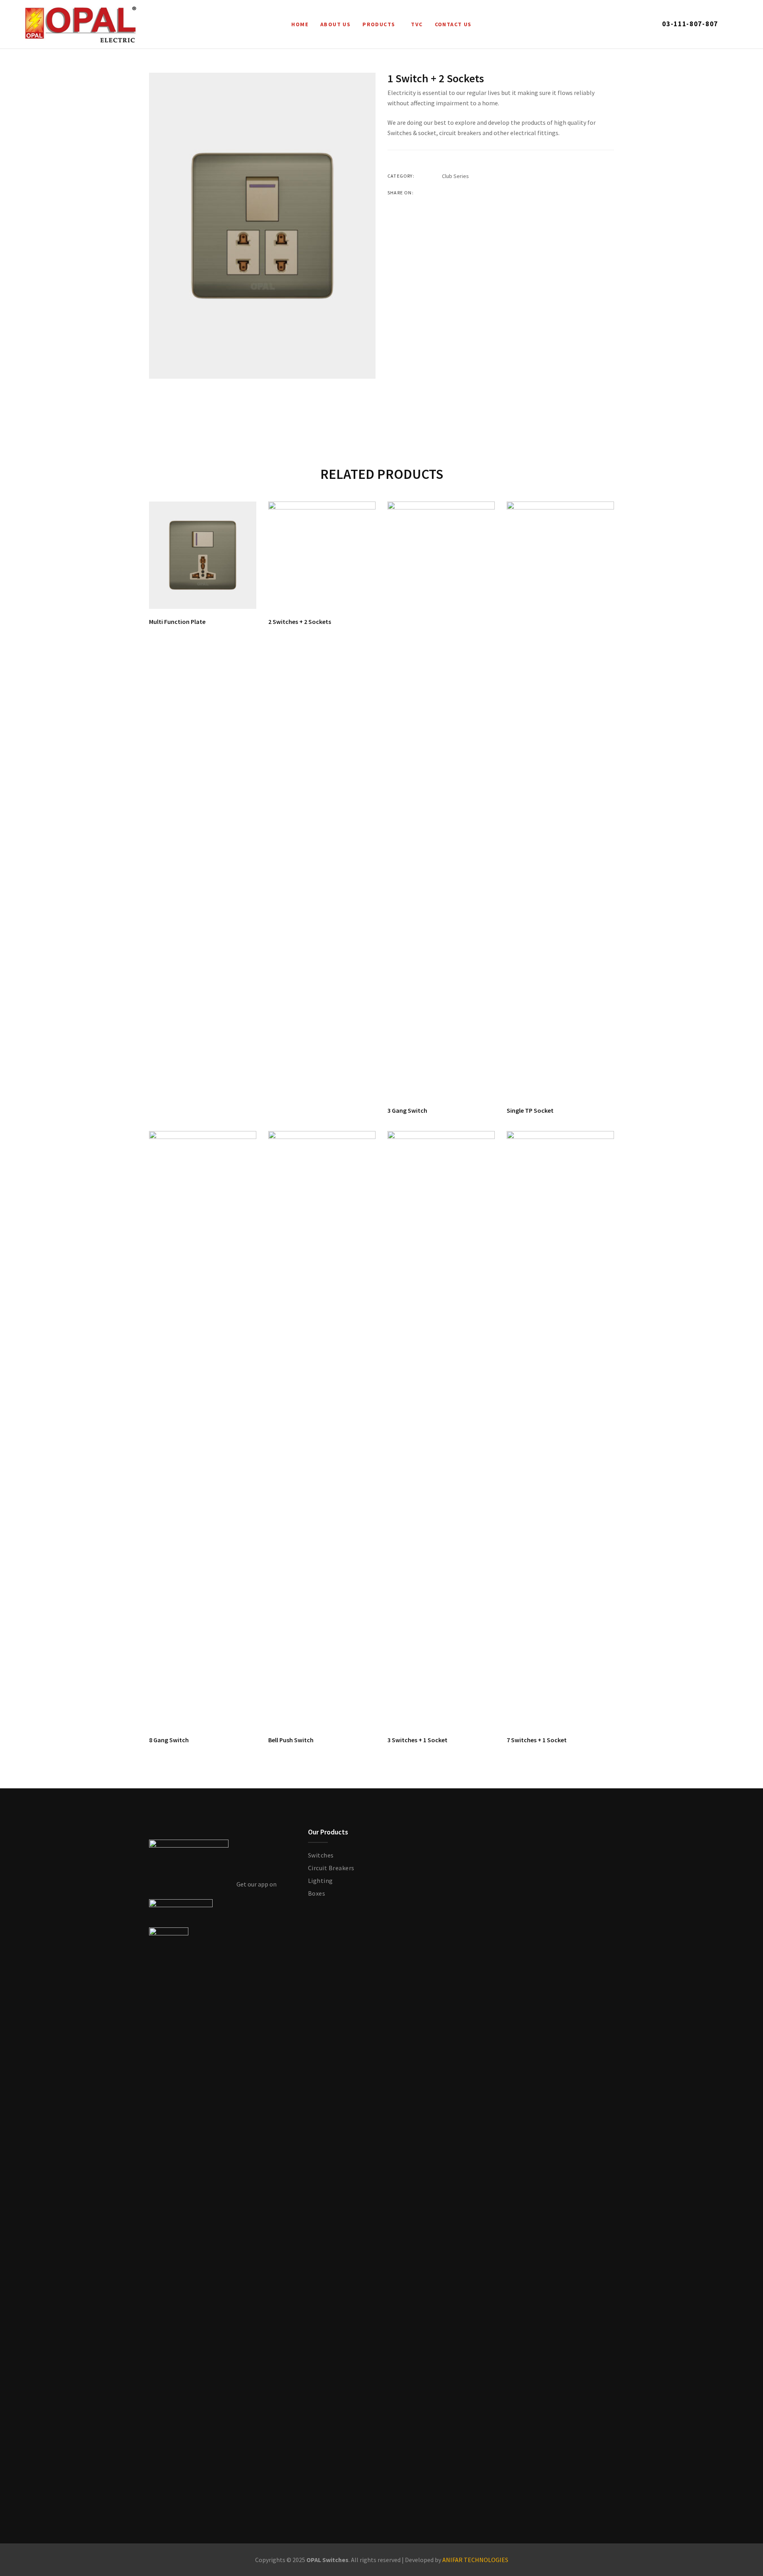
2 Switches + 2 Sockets (300, 622)
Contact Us (453, 24)
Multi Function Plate (177, 622)
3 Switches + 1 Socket (417, 1740)
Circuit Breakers (331, 1868)
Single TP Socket (530, 1110)
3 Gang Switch (407, 1110)
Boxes (317, 1893)
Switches (321, 1855)
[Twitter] (459, 193)
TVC (417, 24)
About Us (335, 24)
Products (379, 24)
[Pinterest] (490, 193)
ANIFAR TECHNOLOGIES (475, 2560)
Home (300, 24)
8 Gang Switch (169, 1740)
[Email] (505, 193)
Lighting (320, 1881)
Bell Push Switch (291, 1740)
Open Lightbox (262, 226)
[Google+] (474, 193)
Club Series (455, 176)
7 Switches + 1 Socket (537, 1740)
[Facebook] (444, 193)
